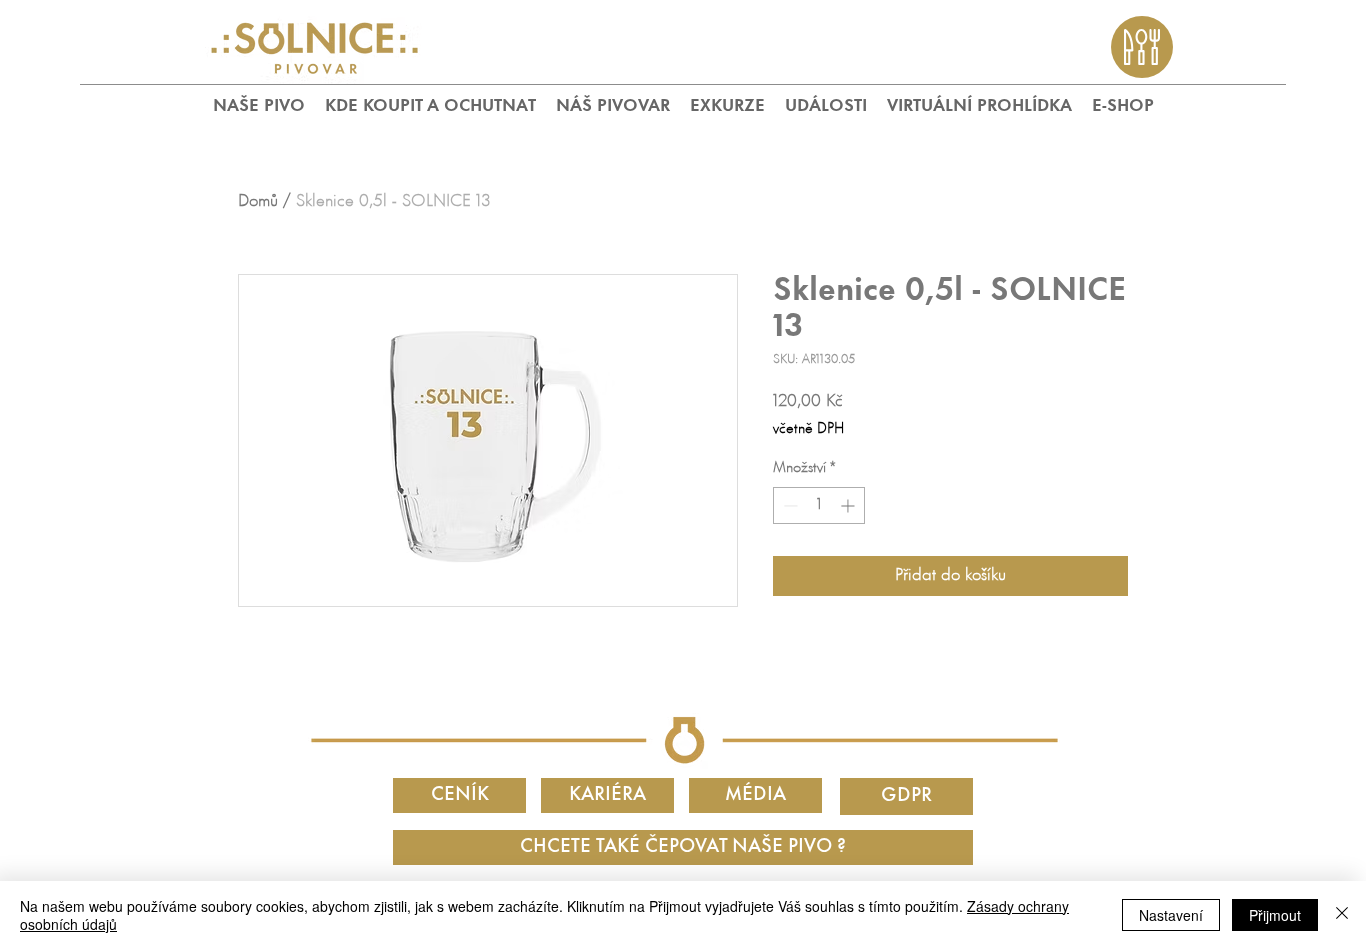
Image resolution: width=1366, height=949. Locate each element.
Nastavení (1171, 915)
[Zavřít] (1342, 915)
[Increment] (849, 505)
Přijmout (1275, 915)
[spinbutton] (819, 505)
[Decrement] (788, 505)
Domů (258, 201)
